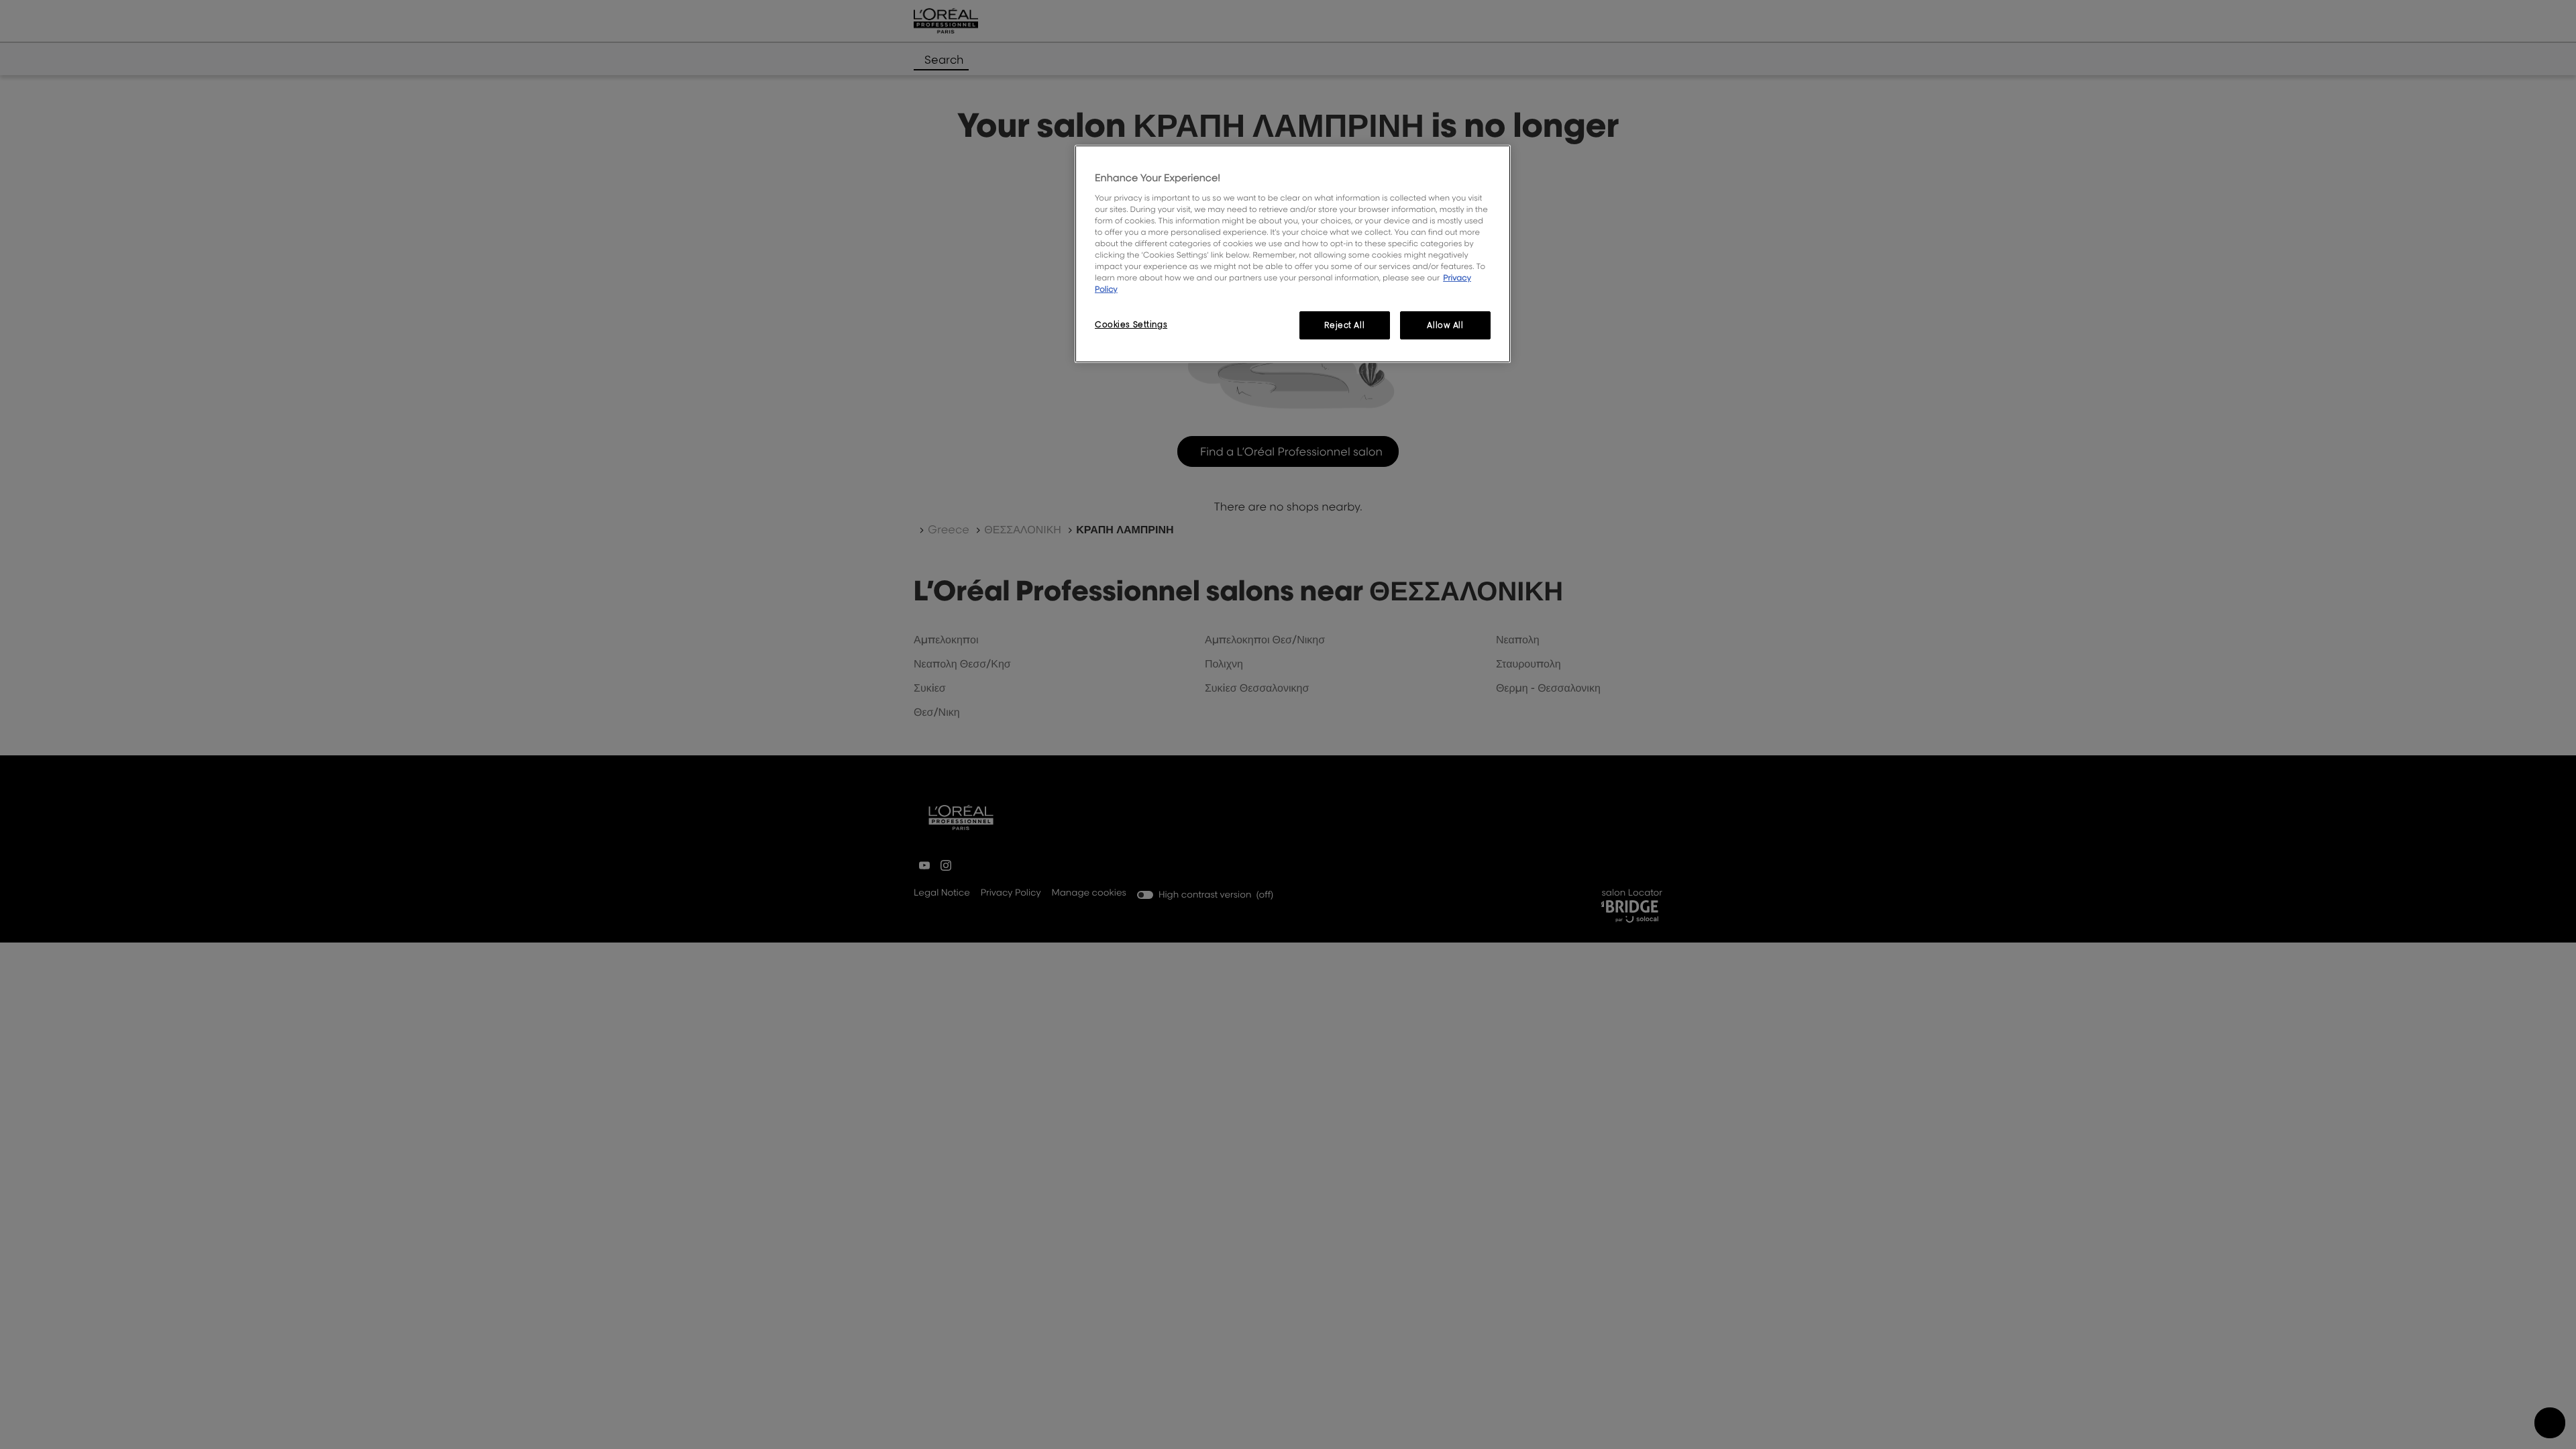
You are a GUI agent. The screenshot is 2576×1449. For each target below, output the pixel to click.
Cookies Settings (1131, 324)
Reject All (1344, 325)
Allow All (1445, 325)
